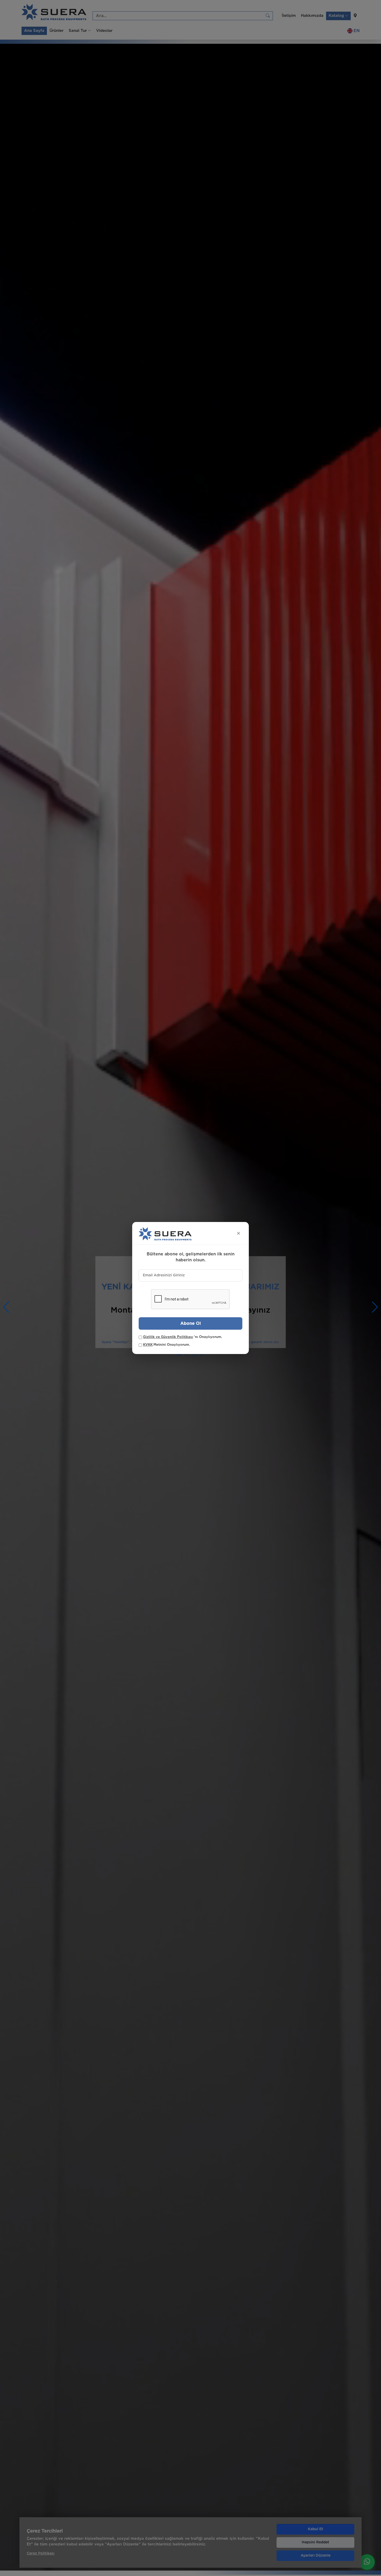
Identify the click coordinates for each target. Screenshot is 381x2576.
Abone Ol (191, 1323)
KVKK (148, 1345)
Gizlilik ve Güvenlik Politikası (168, 1337)
